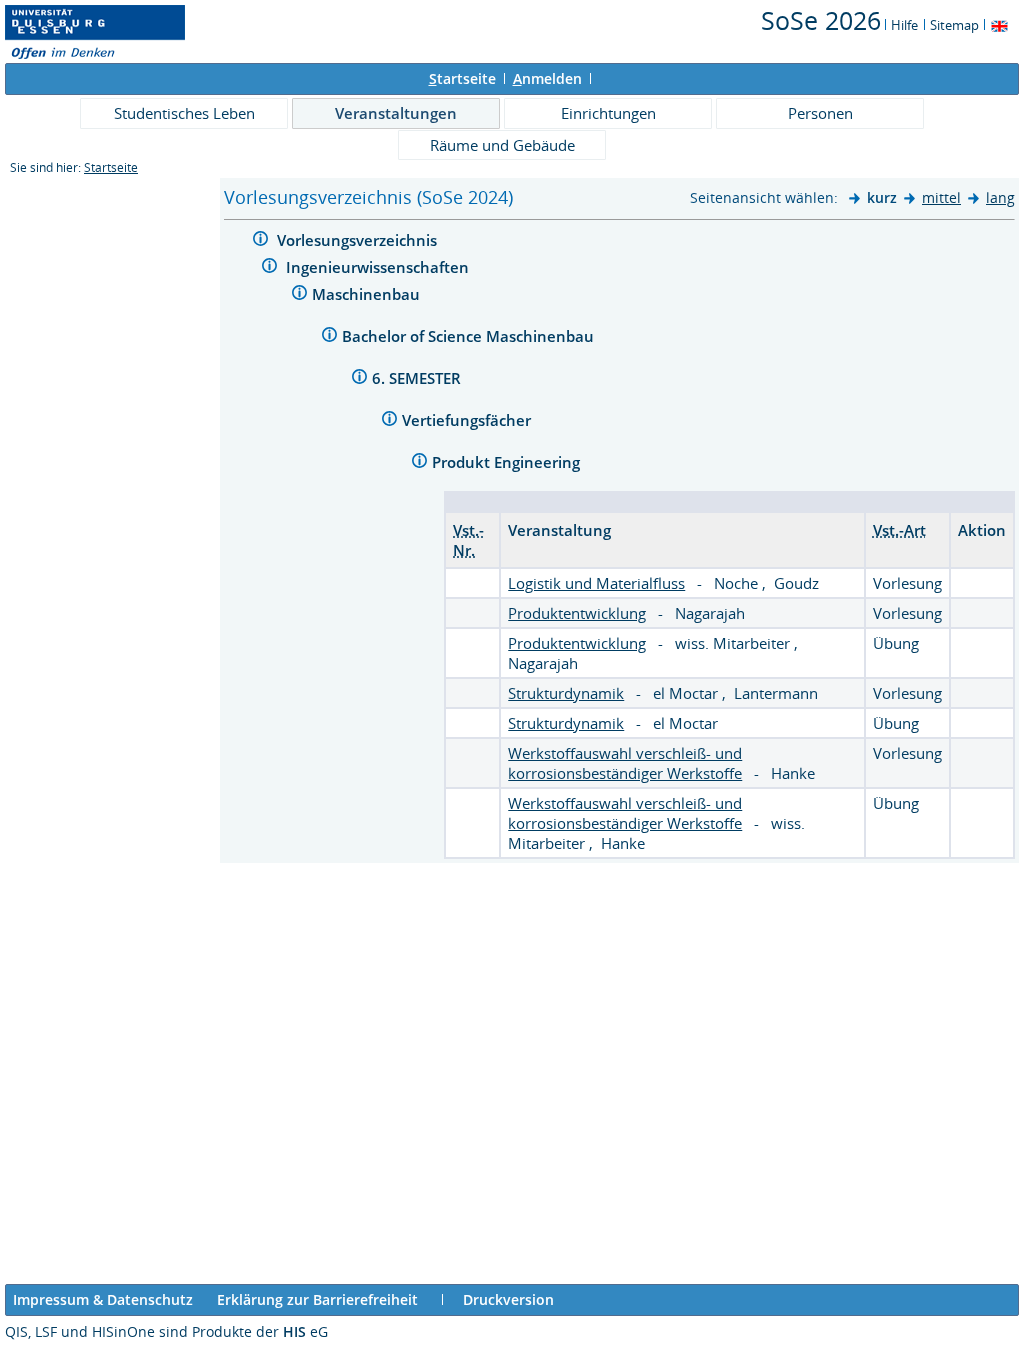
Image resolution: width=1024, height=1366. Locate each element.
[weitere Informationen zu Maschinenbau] (299, 295)
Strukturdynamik (566, 693)
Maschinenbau (368, 294)
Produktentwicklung (577, 613)
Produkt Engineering (508, 462)
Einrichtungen (608, 113)
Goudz (796, 583)
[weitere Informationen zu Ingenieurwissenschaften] (269, 268)
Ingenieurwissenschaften (379, 267)
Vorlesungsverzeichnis (359, 240)
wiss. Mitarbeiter (734, 643)
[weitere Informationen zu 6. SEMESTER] (359, 379)
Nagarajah (710, 613)
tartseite (462, 78)
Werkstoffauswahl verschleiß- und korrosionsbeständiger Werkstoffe (625, 763)
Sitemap (954, 25)
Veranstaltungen (396, 113)
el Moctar (687, 693)
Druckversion (508, 1299)
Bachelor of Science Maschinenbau (470, 336)
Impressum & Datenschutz (103, 1299)
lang (1000, 197)
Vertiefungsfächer (468, 420)
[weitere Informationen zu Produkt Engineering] (419, 463)
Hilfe (904, 25)
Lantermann (776, 693)
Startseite (111, 167)
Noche (738, 583)
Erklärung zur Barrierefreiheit (317, 1299)
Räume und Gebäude (502, 145)
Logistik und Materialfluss (596, 583)
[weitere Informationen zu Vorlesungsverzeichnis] (260, 241)
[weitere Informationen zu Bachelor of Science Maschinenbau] (329, 337)
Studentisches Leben (184, 113)
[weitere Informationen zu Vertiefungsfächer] (389, 421)
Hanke (793, 773)
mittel (941, 197)
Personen (820, 113)
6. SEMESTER (418, 378)
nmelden (547, 78)
